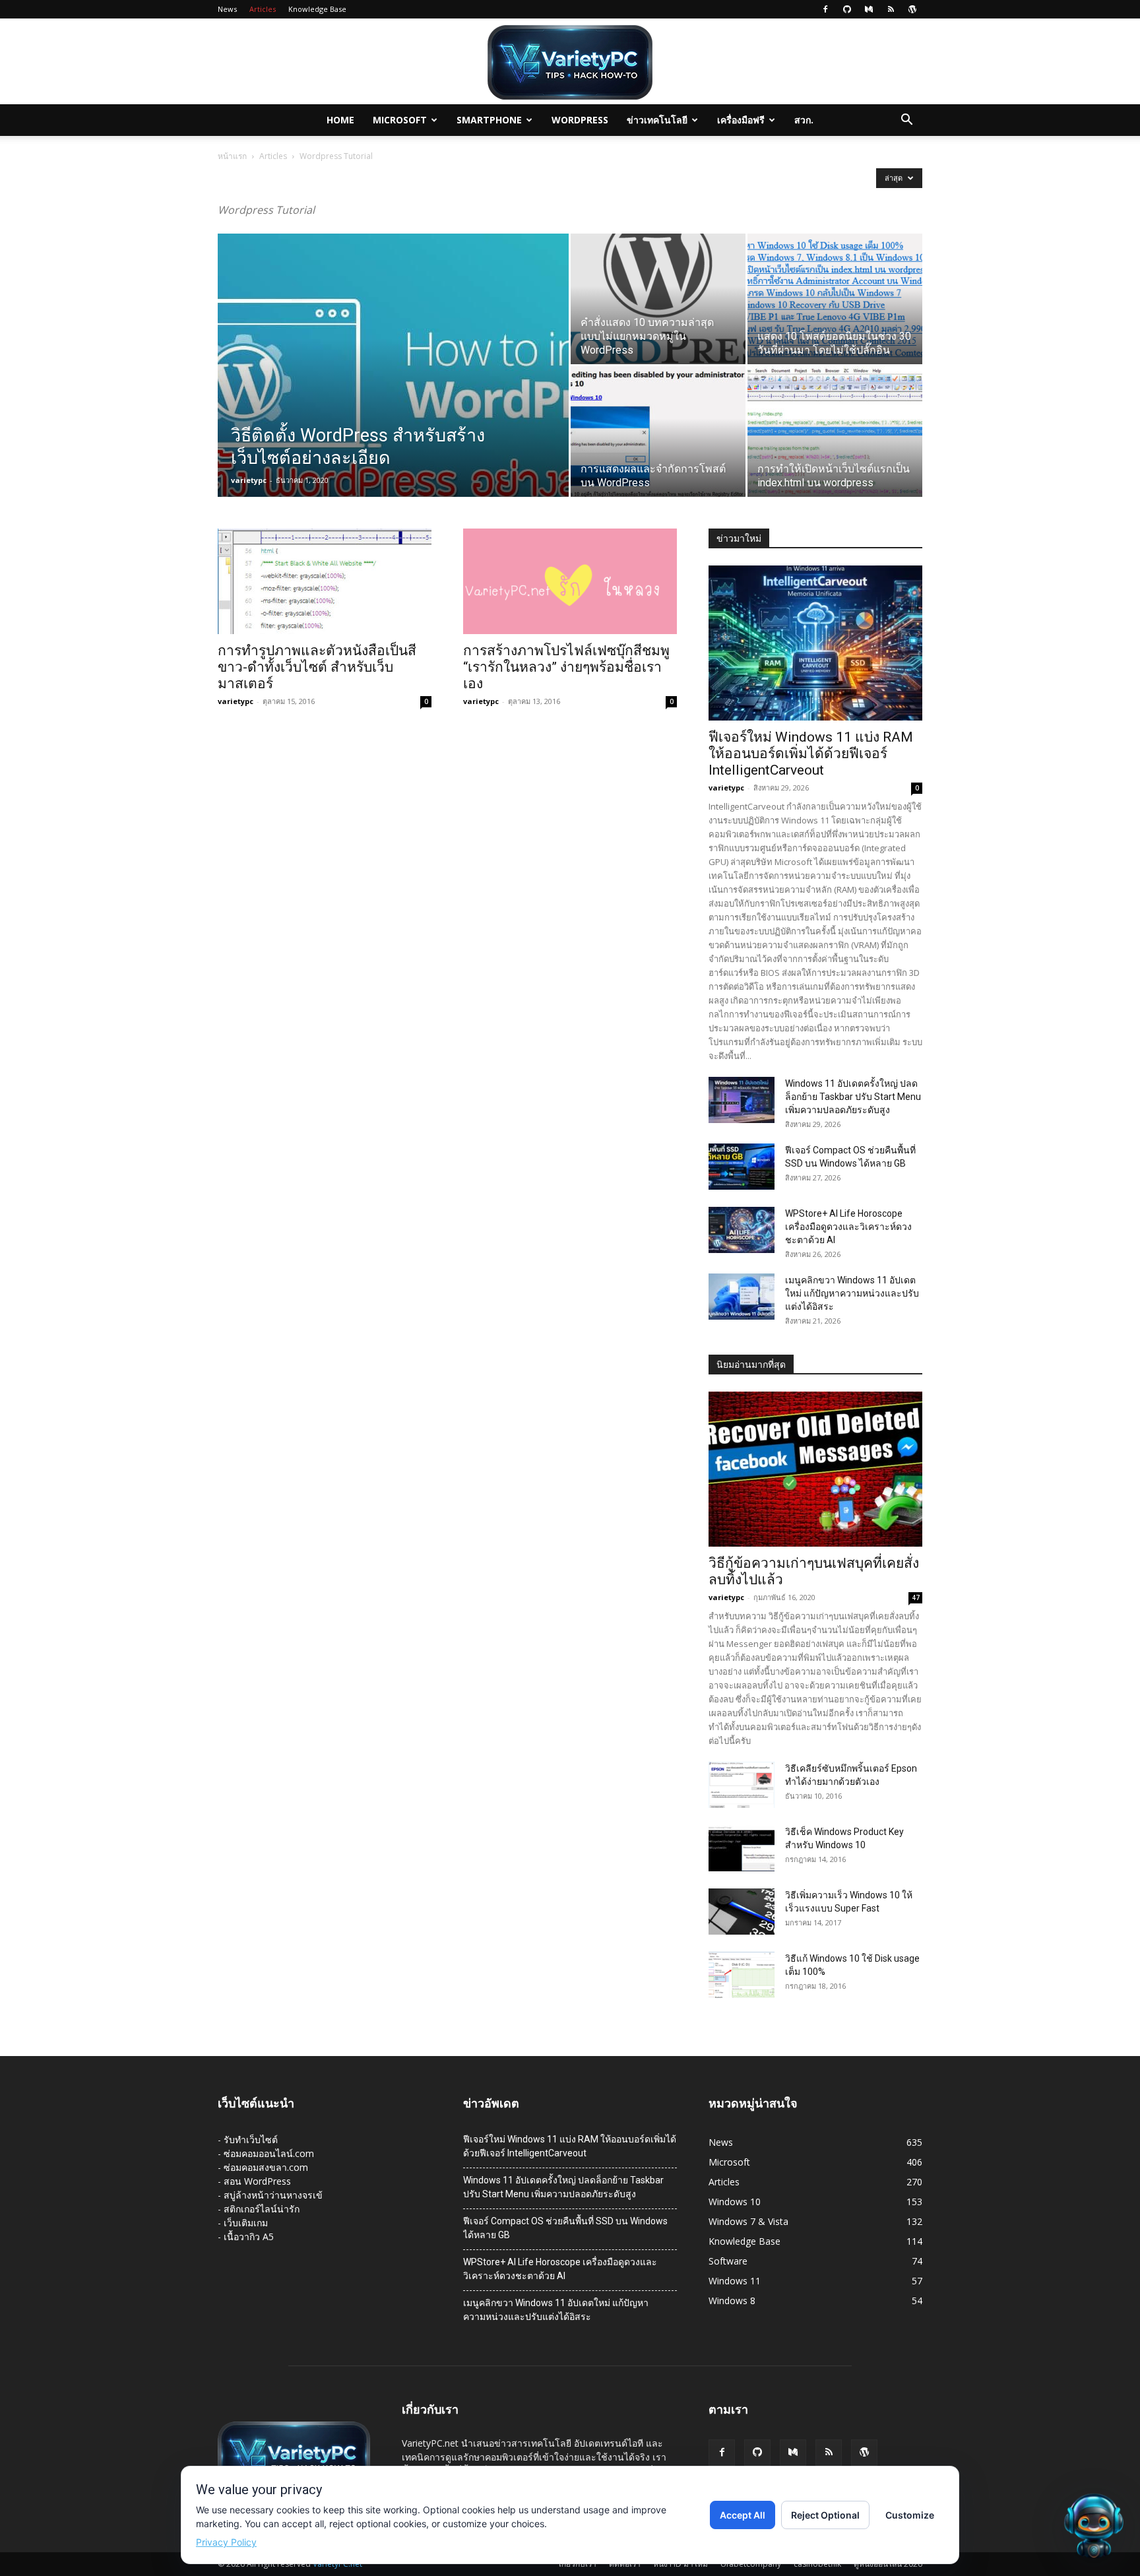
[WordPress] (912, 9)
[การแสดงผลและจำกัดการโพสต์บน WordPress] (658, 432)
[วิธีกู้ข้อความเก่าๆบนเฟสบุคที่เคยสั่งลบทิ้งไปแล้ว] (815, 1469)
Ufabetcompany (751, 2564)
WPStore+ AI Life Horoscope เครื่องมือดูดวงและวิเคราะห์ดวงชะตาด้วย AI (848, 1227)
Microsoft (400, 120)
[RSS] (891, 9)
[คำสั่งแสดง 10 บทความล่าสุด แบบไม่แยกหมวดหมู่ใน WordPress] (658, 299)
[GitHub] (847, 9)
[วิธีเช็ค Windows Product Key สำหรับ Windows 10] (742, 1848)
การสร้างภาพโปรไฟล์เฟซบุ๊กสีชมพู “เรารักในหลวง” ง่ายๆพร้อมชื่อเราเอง (566, 667)
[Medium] (869, 9)
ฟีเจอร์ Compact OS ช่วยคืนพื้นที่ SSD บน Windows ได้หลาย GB (565, 2228)
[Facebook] (825, 9)
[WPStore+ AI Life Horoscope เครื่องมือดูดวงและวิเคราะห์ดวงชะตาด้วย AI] (742, 1230)
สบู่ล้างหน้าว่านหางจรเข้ (273, 2195)
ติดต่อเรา (625, 2564)
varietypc (249, 480)
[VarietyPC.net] (570, 62)
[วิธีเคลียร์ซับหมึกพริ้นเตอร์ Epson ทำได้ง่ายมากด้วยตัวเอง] (742, 1785)
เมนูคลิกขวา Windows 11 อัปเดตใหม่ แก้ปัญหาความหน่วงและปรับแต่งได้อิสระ (852, 1293)
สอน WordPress (257, 2181)
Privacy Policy (226, 2542)
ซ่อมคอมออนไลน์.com (269, 2153)
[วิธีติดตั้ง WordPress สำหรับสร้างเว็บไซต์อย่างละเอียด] (393, 374)
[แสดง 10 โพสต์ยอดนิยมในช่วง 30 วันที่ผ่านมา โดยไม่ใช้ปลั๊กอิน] (835, 299)
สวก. (804, 120)
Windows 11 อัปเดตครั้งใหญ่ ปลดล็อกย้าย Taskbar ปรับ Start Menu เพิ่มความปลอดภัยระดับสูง (853, 1097)
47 (916, 1597)
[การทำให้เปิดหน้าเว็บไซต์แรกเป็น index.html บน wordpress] (835, 432)
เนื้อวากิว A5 (249, 2237)
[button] (906, 121)
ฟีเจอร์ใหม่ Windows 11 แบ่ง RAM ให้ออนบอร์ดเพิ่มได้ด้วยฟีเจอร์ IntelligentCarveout (811, 754)
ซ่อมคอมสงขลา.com (266, 2167)
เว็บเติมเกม (246, 2223)
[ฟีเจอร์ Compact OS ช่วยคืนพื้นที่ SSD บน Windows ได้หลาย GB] (742, 1167)
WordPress (580, 120)
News (227, 9)
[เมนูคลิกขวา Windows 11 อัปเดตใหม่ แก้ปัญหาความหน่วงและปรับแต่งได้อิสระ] (742, 1297)
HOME (340, 120)
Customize (910, 2515)
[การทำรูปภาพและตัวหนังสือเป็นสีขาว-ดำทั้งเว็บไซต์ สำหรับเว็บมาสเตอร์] (325, 581)
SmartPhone (489, 120)
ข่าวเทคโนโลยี (657, 120)
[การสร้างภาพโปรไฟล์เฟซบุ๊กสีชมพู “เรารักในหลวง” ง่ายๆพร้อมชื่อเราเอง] (570, 581)
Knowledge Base (317, 9)
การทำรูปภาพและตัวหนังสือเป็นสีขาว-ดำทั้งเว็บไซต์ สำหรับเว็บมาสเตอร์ (317, 667)
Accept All (743, 2515)
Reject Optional (825, 2515)
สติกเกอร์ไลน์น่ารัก (262, 2209)
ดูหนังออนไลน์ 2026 (888, 2564)
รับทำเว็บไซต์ (251, 2140)
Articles (263, 9)
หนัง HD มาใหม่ (681, 2564)
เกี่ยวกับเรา (578, 2564)
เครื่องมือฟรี (741, 120)
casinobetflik (817, 2564)
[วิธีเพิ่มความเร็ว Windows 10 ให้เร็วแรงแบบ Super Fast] (742, 1912)
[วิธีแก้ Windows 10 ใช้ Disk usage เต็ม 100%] (742, 1975)
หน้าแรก (232, 156)
